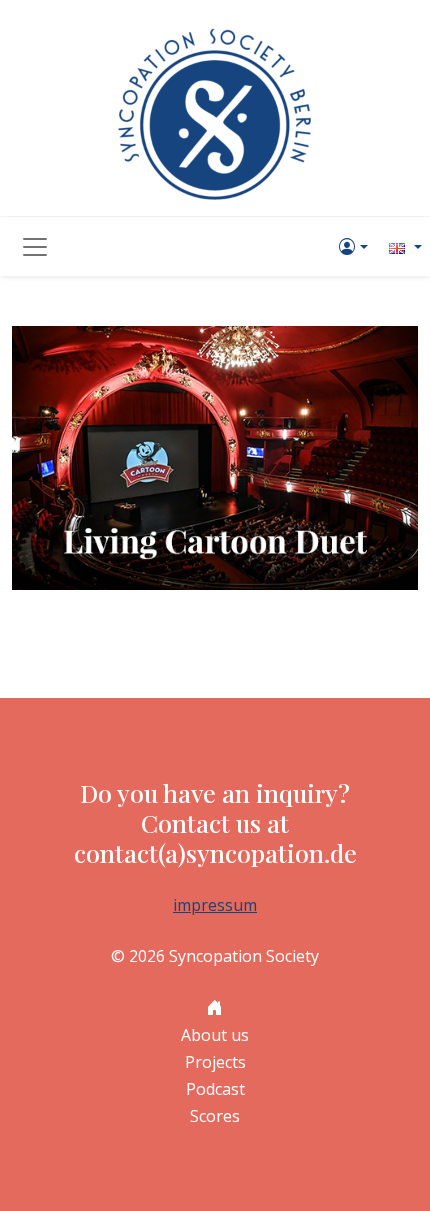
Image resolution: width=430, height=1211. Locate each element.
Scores (215, 1116)
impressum (215, 905)
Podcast (215, 1089)
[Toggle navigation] (35, 247)
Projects (215, 1062)
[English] (403, 246)
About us (215, 1035)
